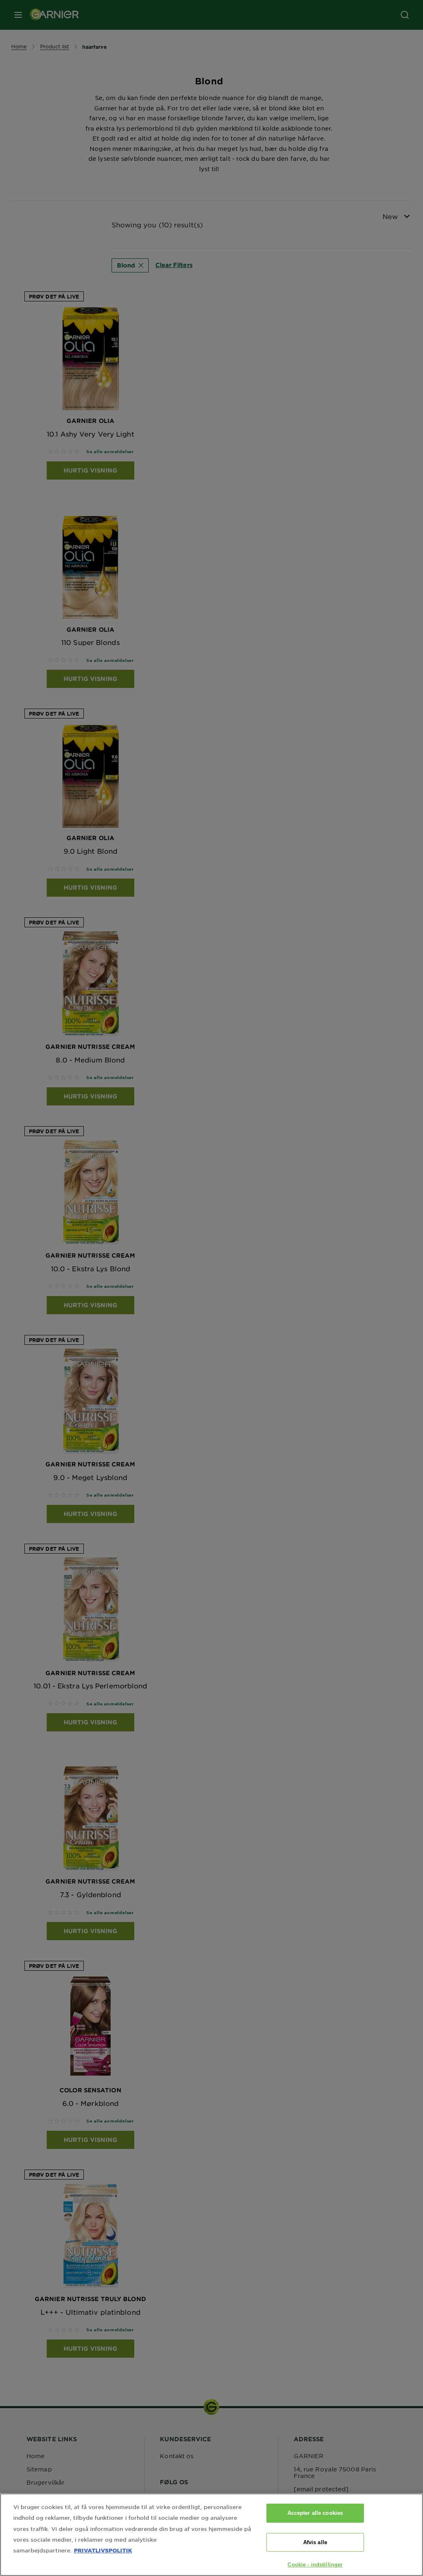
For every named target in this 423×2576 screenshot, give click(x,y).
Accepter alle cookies (315, 2513)
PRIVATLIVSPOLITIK (103, 2550)
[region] (211, 2535)
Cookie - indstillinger (315, 2565)
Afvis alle (315, 2542)
